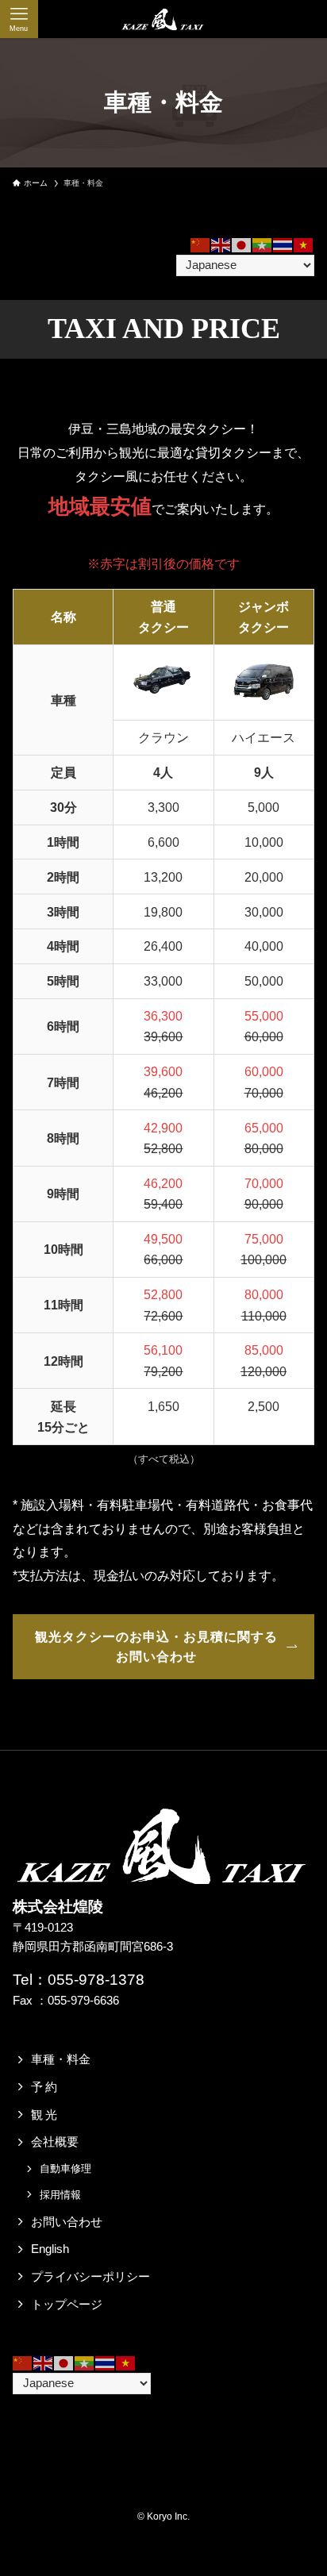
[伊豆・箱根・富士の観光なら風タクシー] (163, 19)
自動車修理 (65, 2168)
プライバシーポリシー (90, 2277)
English (50, 2249)
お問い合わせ (67, 2222)
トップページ (67, 2305)
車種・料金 (61, 2059)
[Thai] (283, 244)
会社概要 (55, 2142)
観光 (45, 2115)
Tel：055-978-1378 (79, 1980)
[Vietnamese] (304, 244)
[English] (221, 244)
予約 (45, 2087)
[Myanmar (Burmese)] (263, 244)
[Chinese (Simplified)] (201, 244)
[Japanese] (242, 244)
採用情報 (60, 2195)
